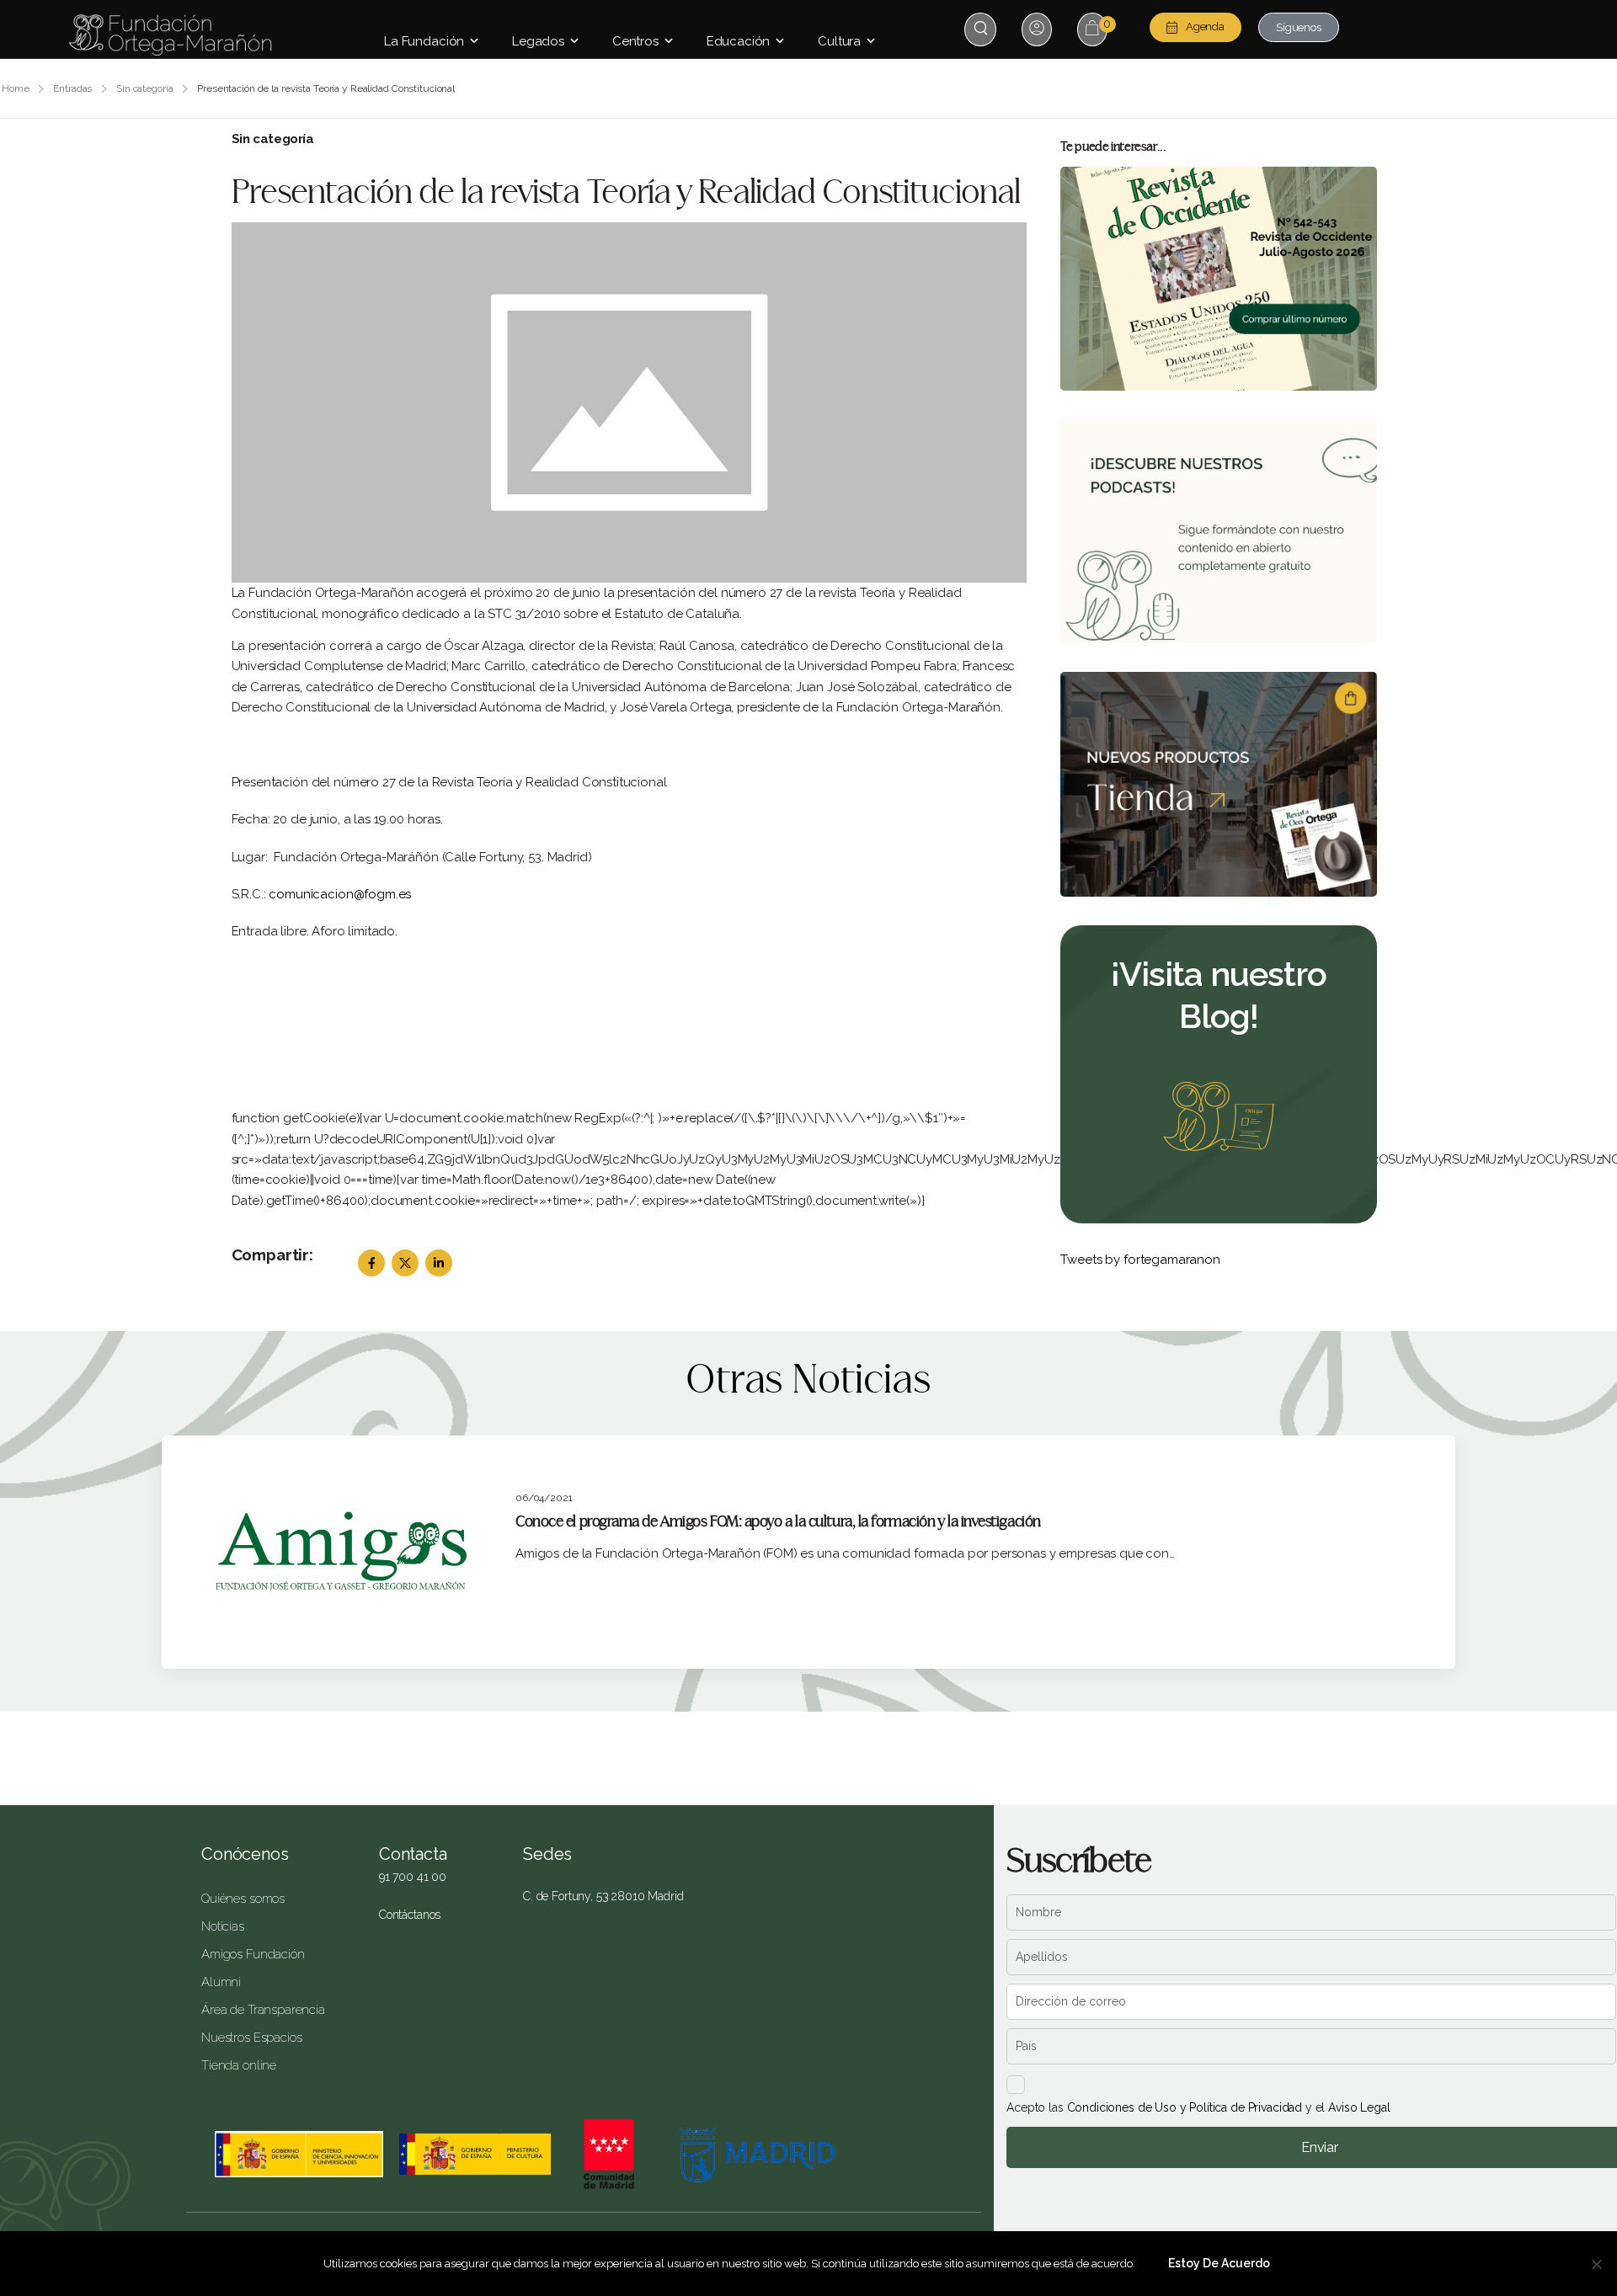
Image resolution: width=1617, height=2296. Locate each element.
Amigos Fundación (253, 1954)
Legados (538, 41)
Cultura (839, 41)
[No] (1596, 2264)
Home (16, 88)
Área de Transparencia (263, 2010)
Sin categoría (144, 88)
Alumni (221, 1982)
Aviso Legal (1359, 2107)
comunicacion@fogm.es (340, 894)
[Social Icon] (371, 1263)
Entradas (72, 88)
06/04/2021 (544, 1498)
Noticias (223, 1926)
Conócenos (245, 1854)
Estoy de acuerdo (1219, 2263)
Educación (739, 41)
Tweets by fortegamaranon (1140, 1260)
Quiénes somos (243, 1899)
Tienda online (239, 2065)
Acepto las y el (1198, 2107)
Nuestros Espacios (251, 2038)
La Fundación (424, 41)
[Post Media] (630, 402)
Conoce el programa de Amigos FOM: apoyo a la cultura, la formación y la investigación (778, 1522)
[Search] (982, 28)
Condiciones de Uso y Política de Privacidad (1185, 2107)
